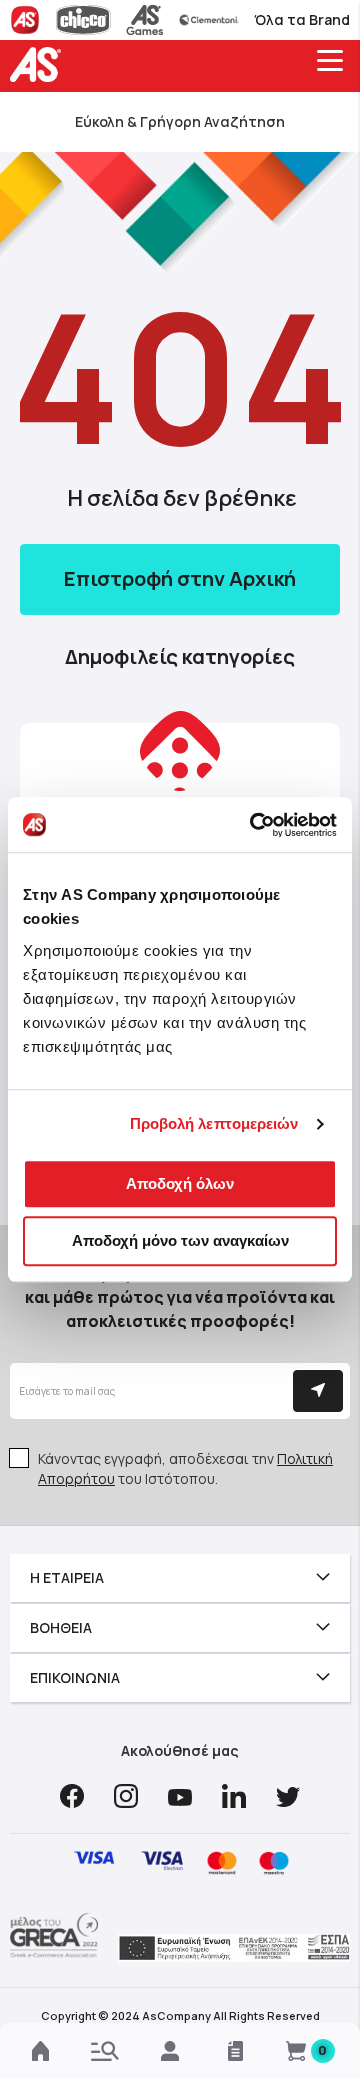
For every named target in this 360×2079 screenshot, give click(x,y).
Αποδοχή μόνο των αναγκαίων (180, 1240)
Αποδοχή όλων (180, 1183)
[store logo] (40, 64)
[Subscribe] (318, 1391)
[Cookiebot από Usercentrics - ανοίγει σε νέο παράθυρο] (254, 825)
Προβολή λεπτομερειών (214, 1123)
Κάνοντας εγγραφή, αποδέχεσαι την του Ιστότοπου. (185, 1468)
